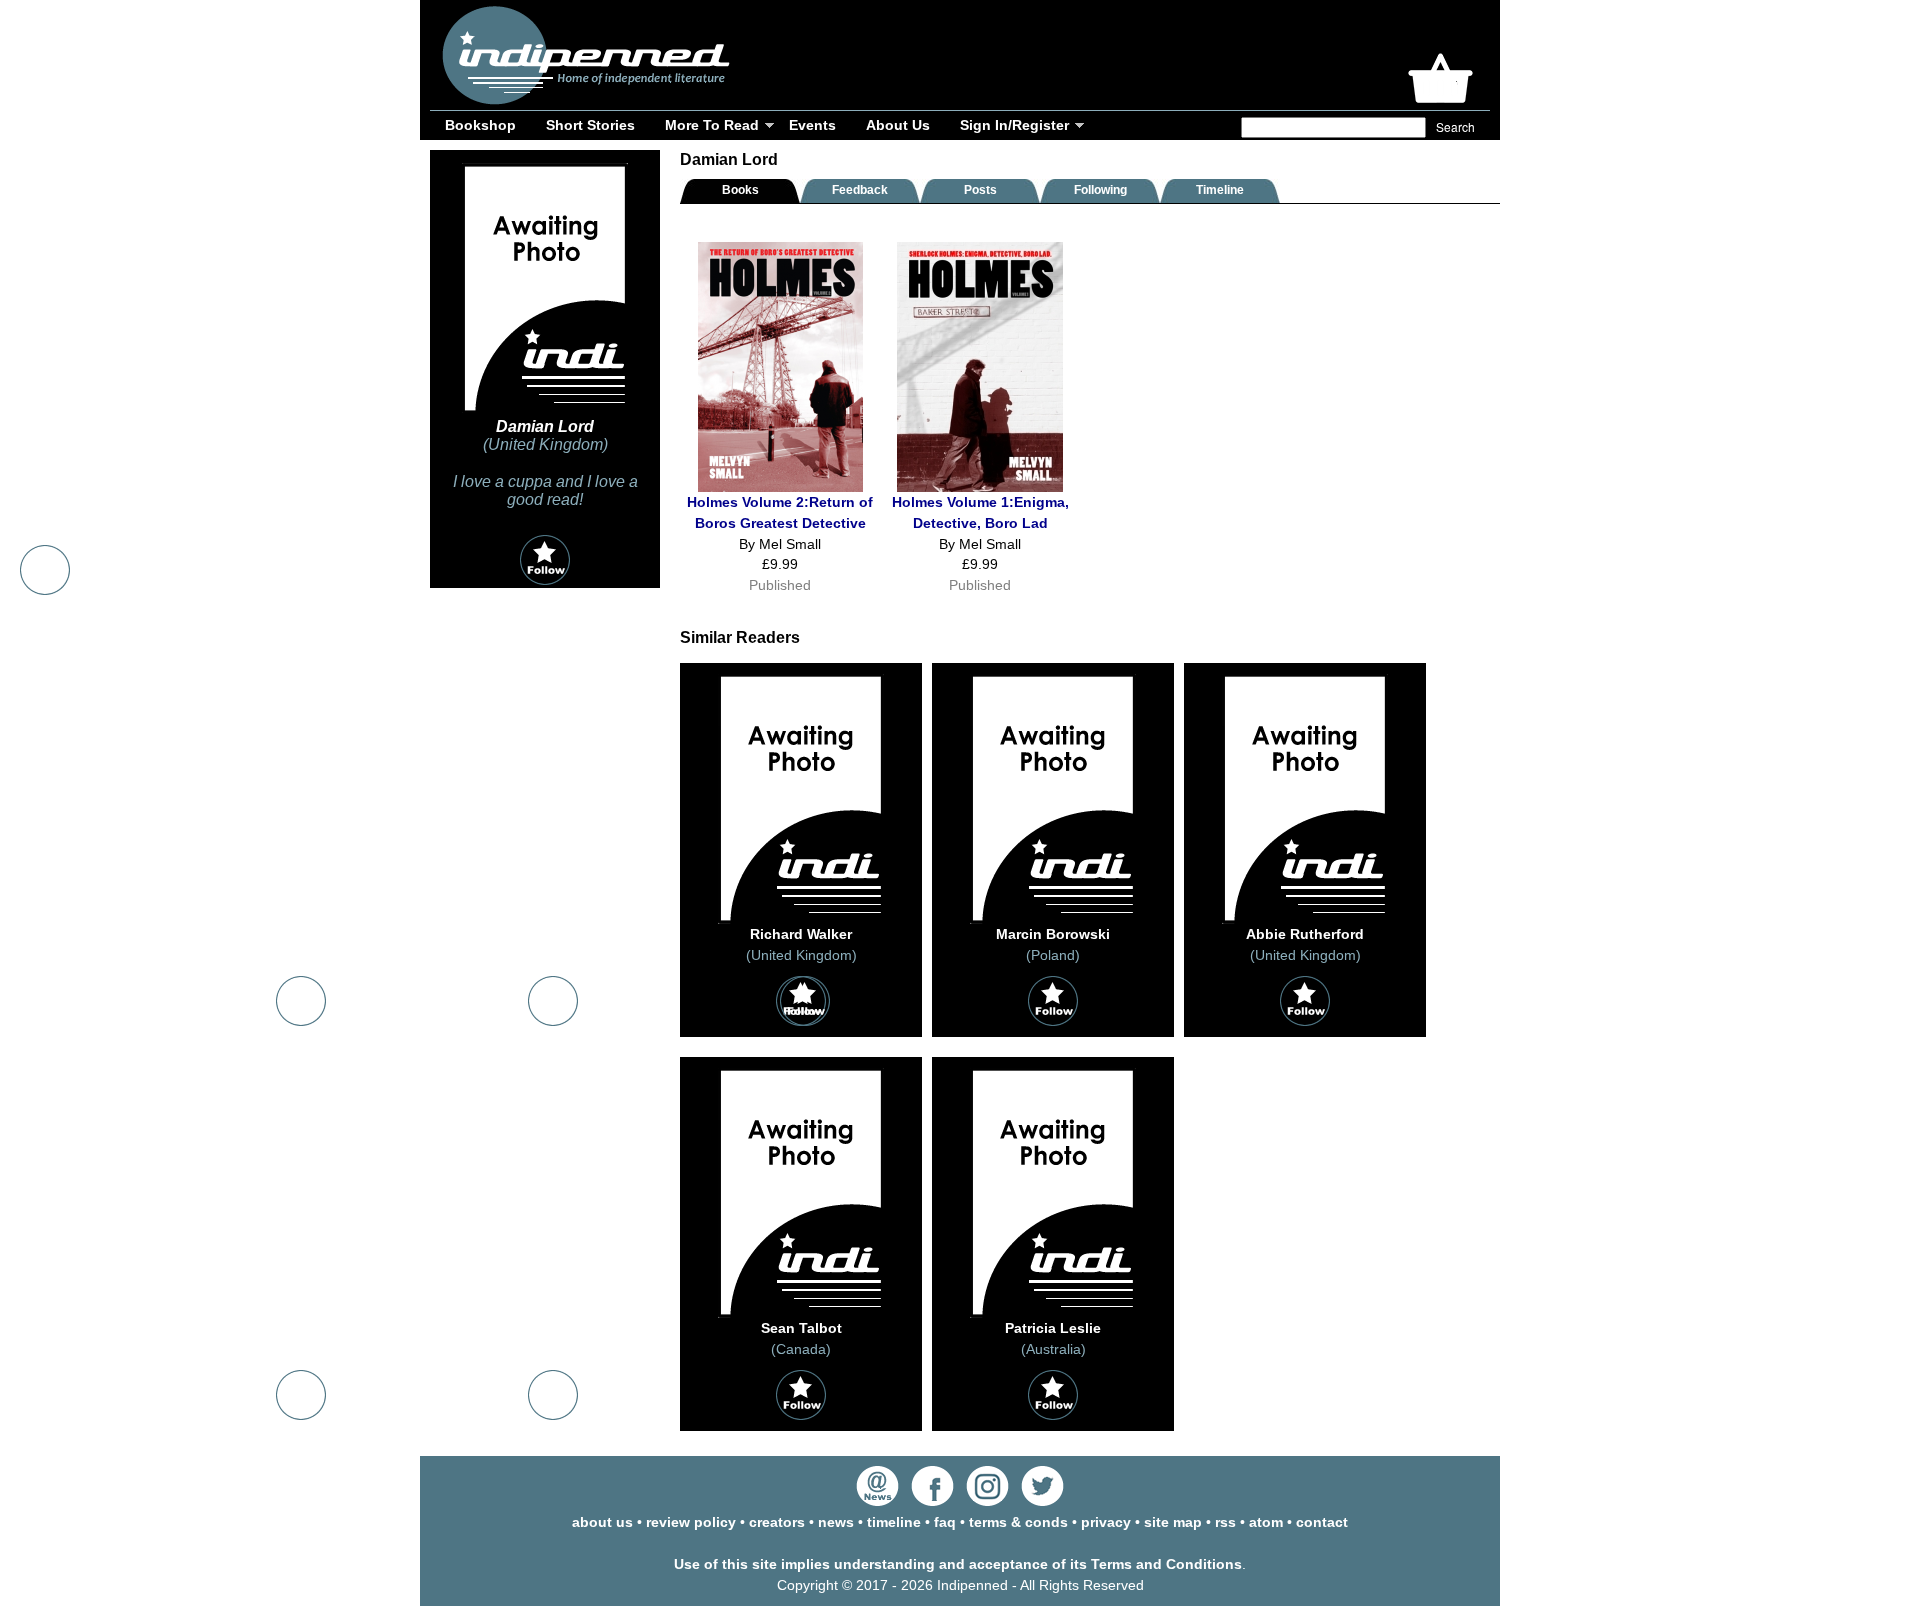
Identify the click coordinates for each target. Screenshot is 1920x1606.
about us (602, 1522)
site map (1173, 1522)
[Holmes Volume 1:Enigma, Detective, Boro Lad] (980, 487)
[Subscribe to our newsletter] (877, 1501)
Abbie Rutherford (1305, 934)
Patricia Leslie (1053, 1328)
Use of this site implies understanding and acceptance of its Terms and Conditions (958, 1564)
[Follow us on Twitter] (1042, 1501)
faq (945, 1522)
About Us (898, 125)
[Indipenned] (583, 97)
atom (1266, 1522)
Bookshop (480, 125)
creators (777, 1522)
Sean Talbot (801, 1328)
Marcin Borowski (1053, 934)
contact (1322, 1522)
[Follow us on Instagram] (987, 1501)
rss (1225, 1522)
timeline (894, 1522)
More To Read (712, 125)
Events (812, 125)
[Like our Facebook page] (932, 1501)
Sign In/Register (1014, 125)
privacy (1106, 1522)
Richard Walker (801, 934)
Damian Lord (545, 426)
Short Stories (590, 125)
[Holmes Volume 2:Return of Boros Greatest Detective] (780, 487)
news (836, 1522)
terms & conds (1018, 1522)
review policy (691, 1522)
